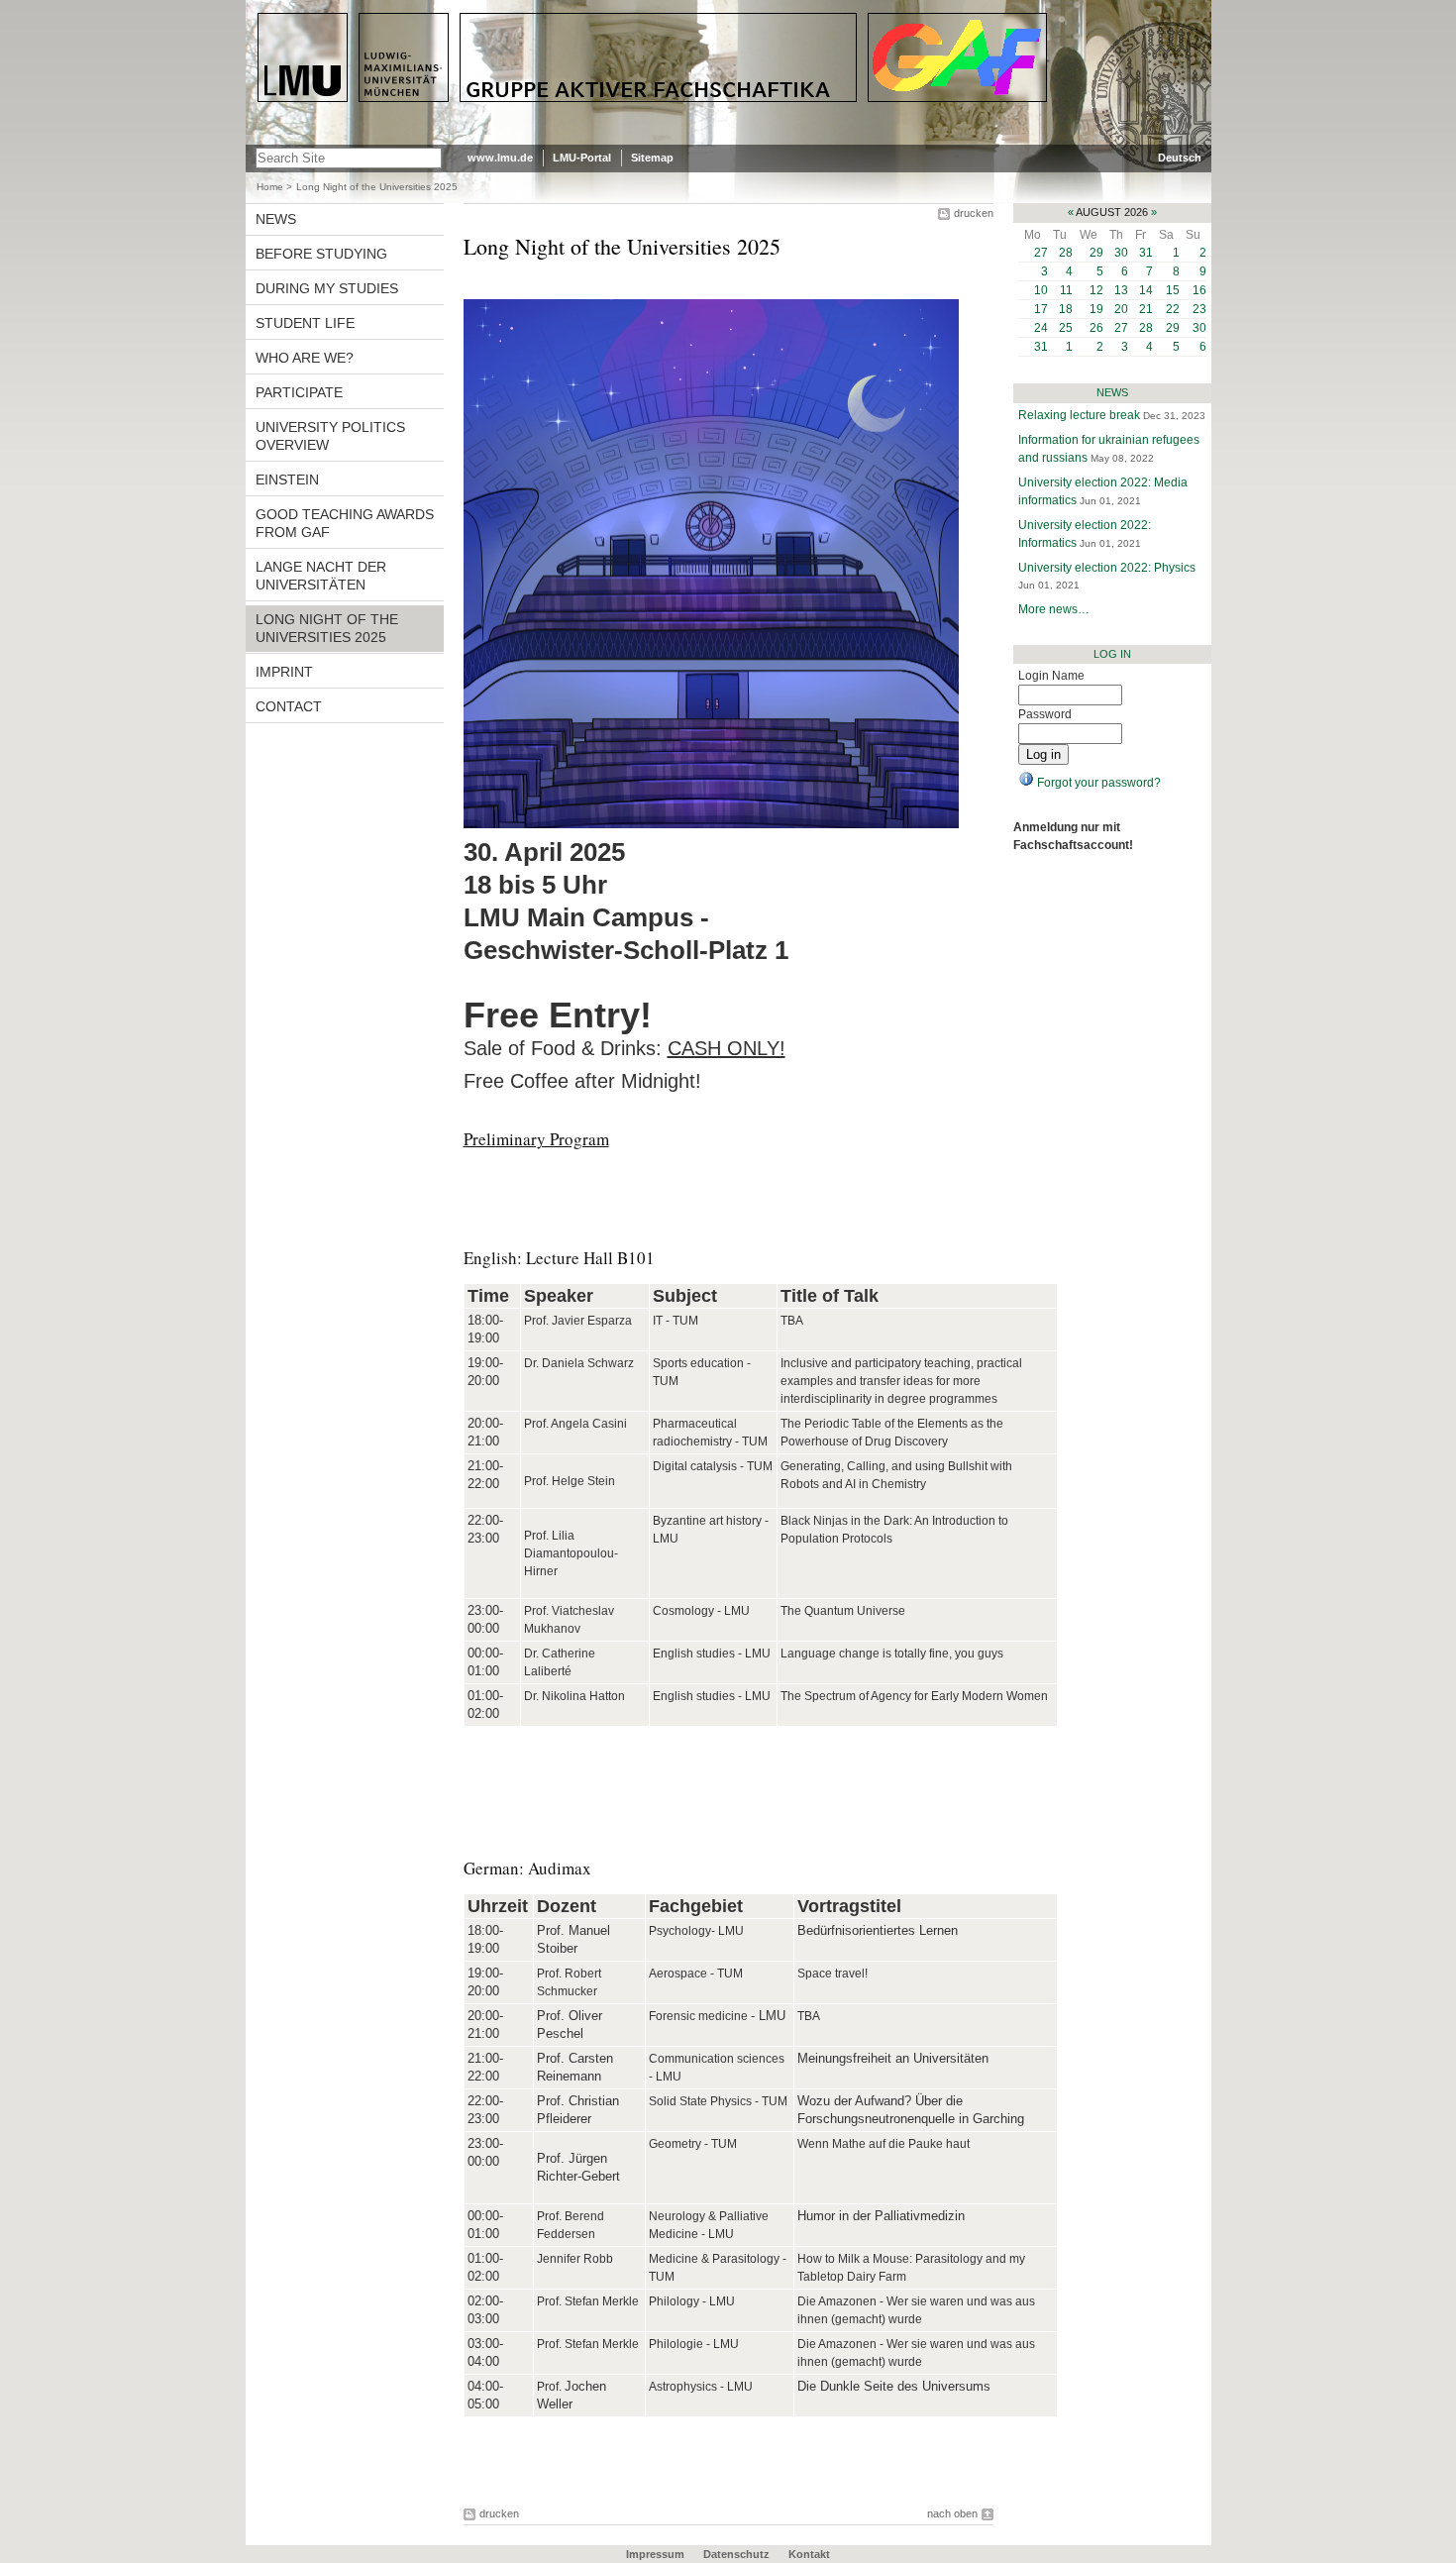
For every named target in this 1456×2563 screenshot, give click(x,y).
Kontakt (809, 2554)
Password (1045, 714)
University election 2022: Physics (1107, 568)
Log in (1112, 654)
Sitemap (652, 158)
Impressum (655, 2554)
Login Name (1051, 676)
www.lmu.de (500, 158)
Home (270, 187)
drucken (974, 213)
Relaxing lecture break (1081, 415)
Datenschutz (736, 2554)
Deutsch (1180, 158)
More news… (1054, 609)
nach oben (952, 2513)
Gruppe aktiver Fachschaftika (565, 21)
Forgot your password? (1097, 783)
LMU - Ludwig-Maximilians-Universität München (341, 30)
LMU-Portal (582, 158)
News (1112, 392)
